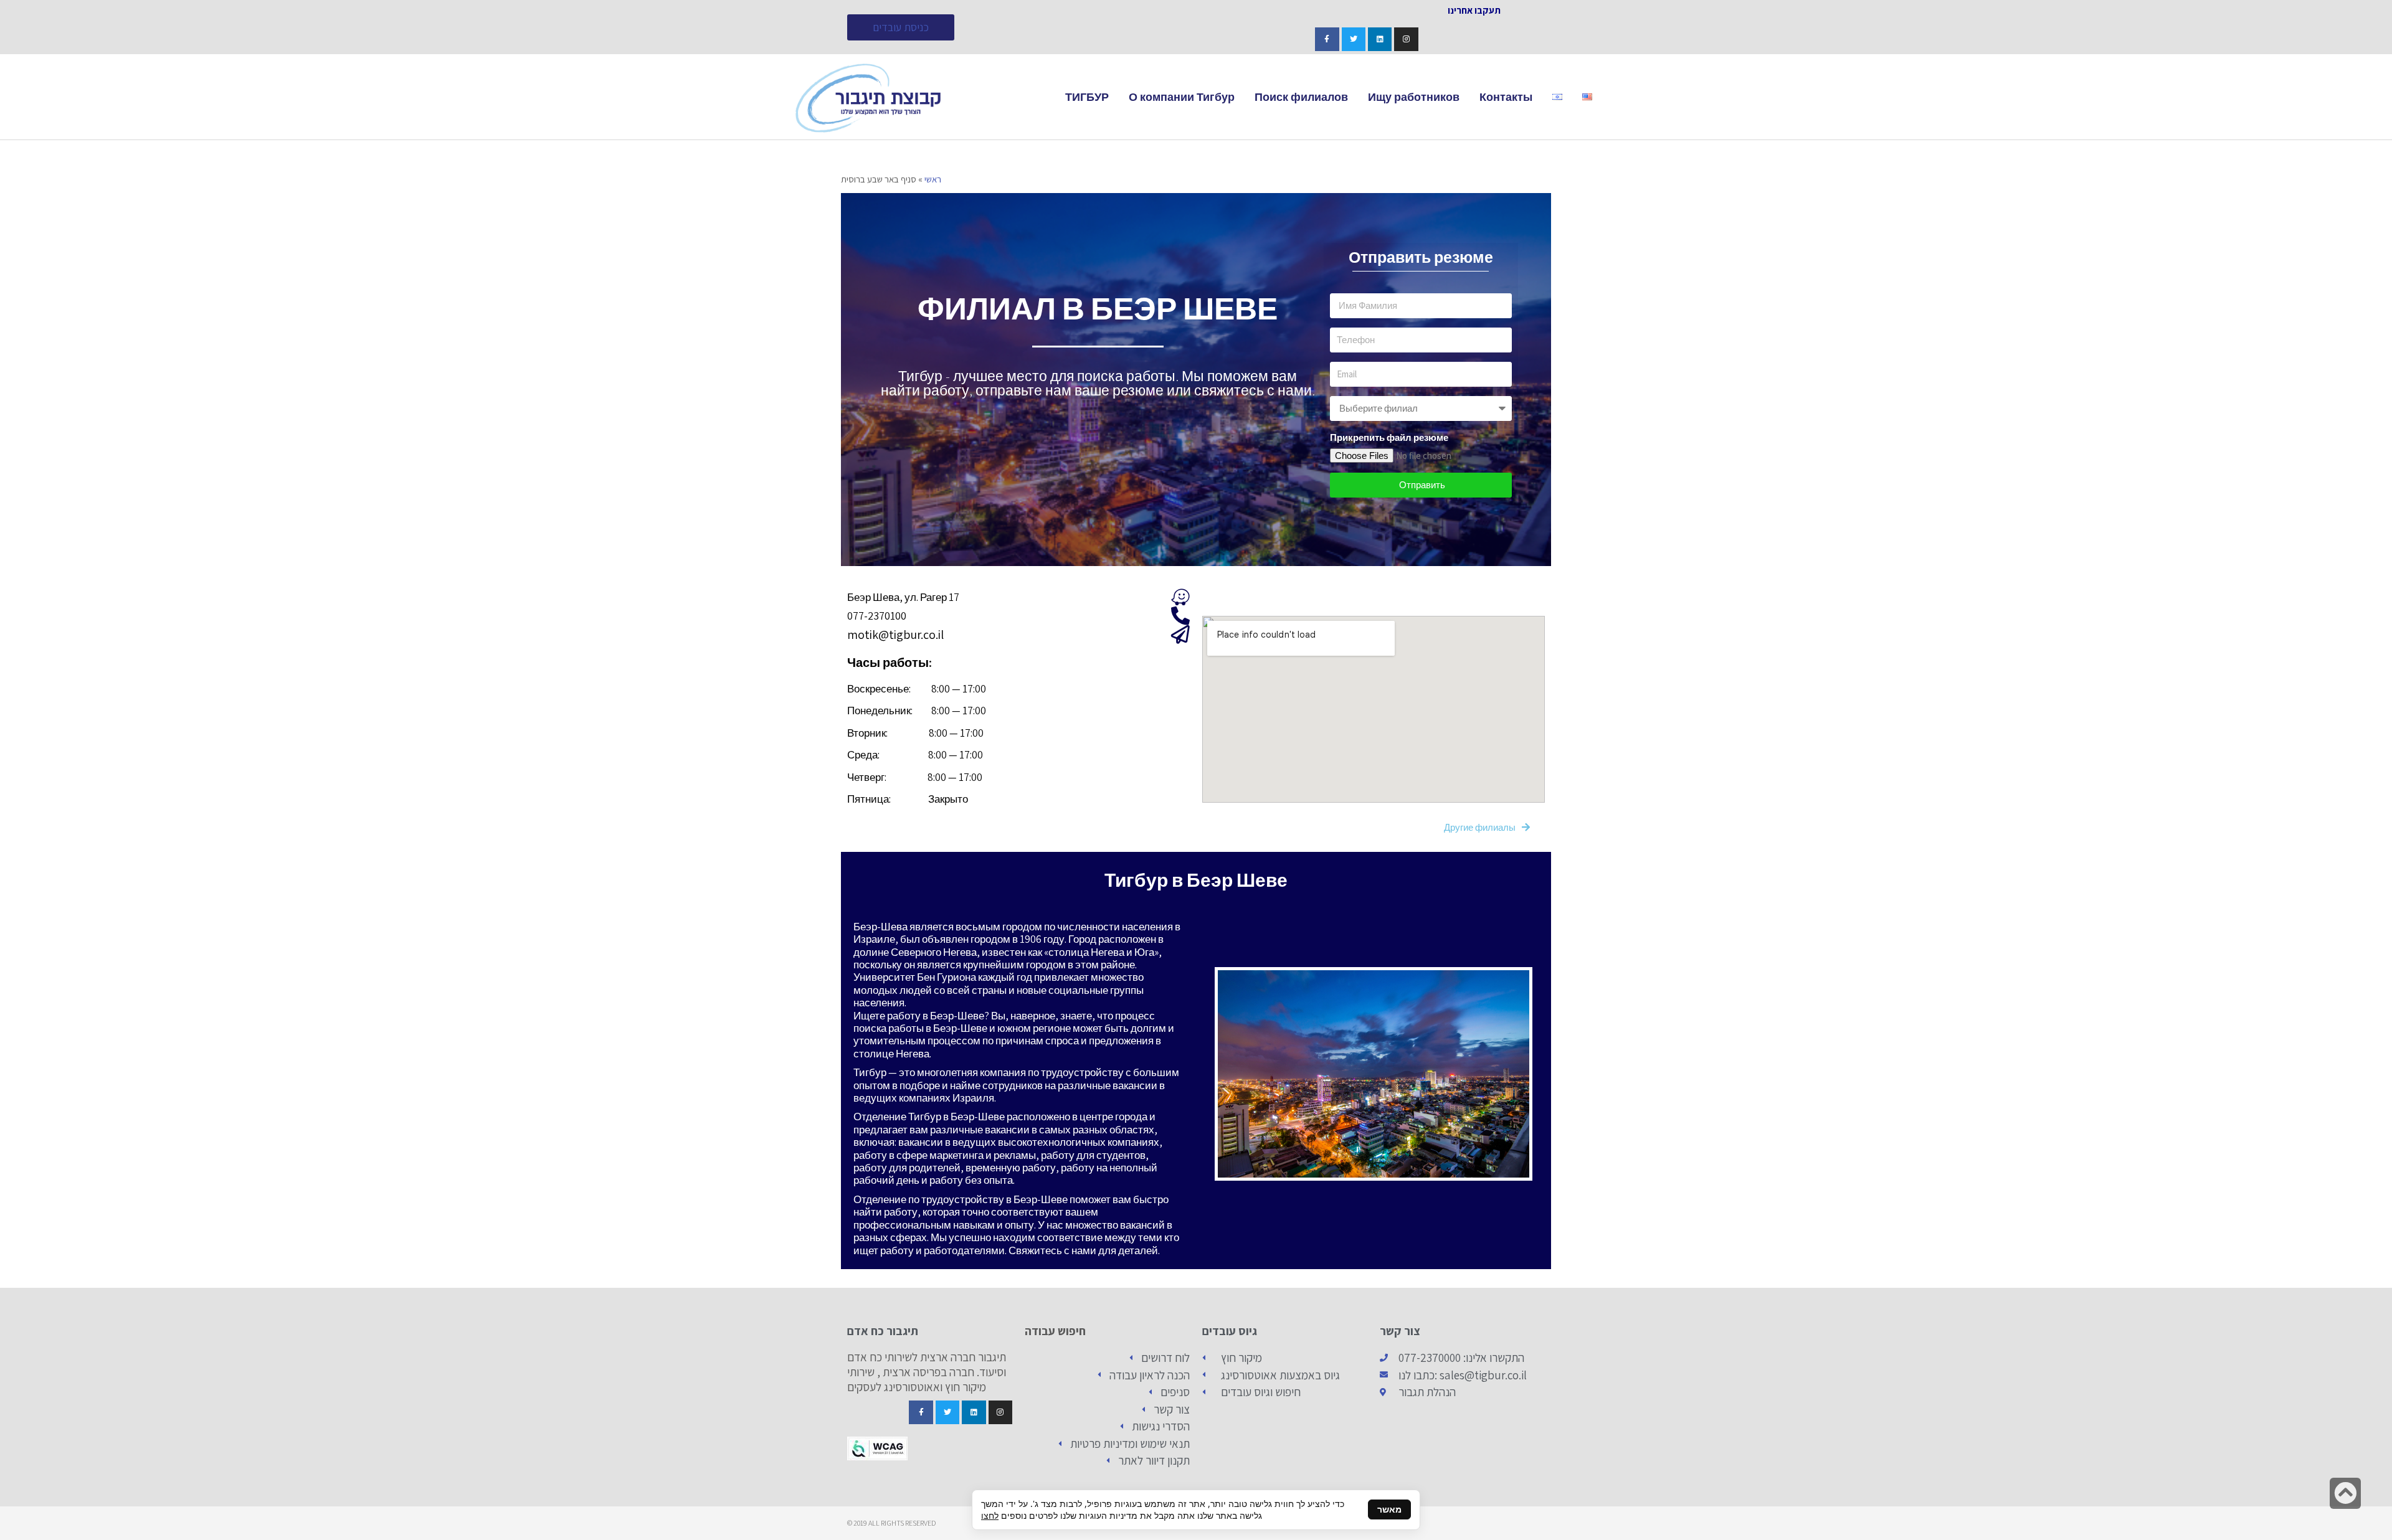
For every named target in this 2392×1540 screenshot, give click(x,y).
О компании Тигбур (1182, 97)
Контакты (1506, 97)
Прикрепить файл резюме (1389, 437)
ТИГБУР (1087, 97)
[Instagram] (1406, 39)
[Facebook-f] (1327, 39)
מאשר (1389, 1509)
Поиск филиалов (1301, 97)
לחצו (990, 1515)
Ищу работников (1414, 97)
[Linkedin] (1380, 39)
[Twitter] (1354, 39)
